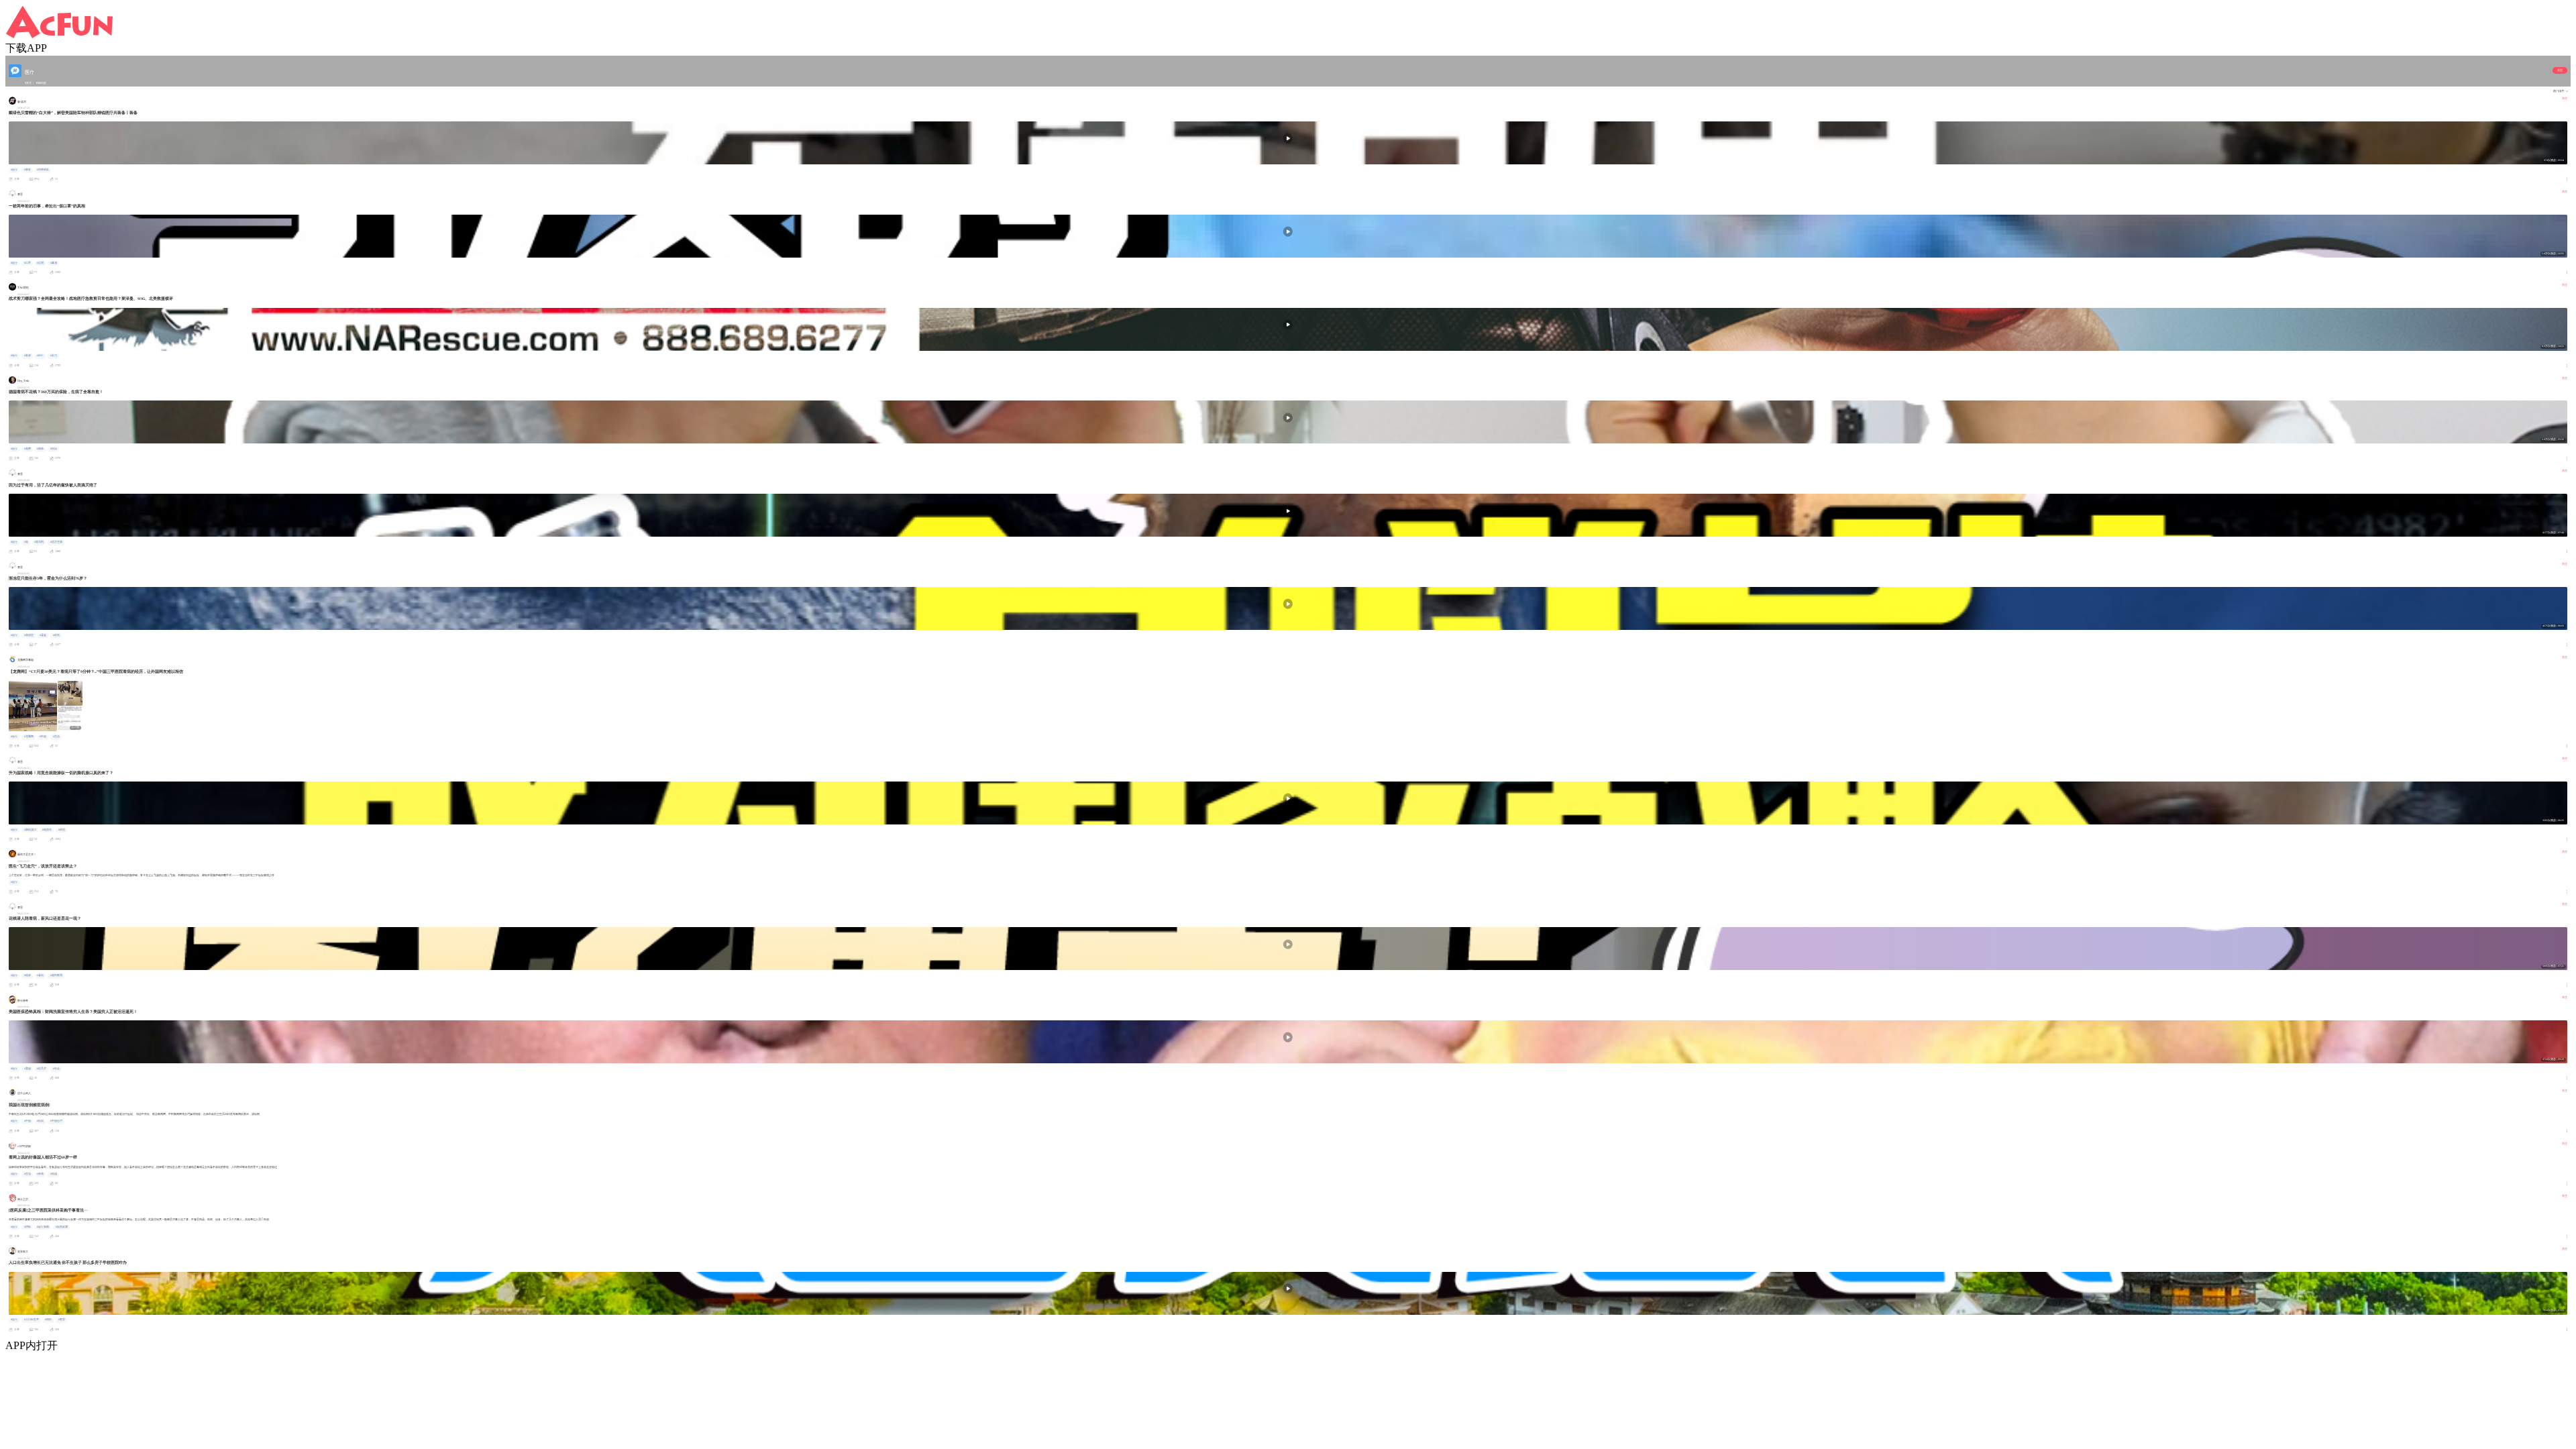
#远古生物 (56, 542)
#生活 (56, 737)
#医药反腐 (62, 1227)
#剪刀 (54, 356)
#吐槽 (54, 1174)
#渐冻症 (29, 635)
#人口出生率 (32, 1320)
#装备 (28, 170)
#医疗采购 (43, 1227)
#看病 (40, 975)
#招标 (28, 1227)
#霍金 (43, 635)
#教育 (62, 1320)
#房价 (48, 1320)
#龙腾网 (29, 737)
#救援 (28, 356)
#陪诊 (28, 975)
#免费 (28, 449)
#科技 (56, 635)
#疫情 (54, 449)
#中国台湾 (56, 1121)
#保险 (40, 449)
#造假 (40, 263)
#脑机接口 (30, 830)
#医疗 (14, 170)
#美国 (28, 1069)
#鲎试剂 (39, 542)
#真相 (54, 263)
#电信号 (47, 830)
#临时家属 (56, 975)
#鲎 (26, 542)
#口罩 (28, 263)
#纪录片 (42, 1069)
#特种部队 (43, 170)
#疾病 (40, 1121)
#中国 (43, 737)
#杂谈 (40, 1174)
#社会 (56, 1069)
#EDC (40, 356)
